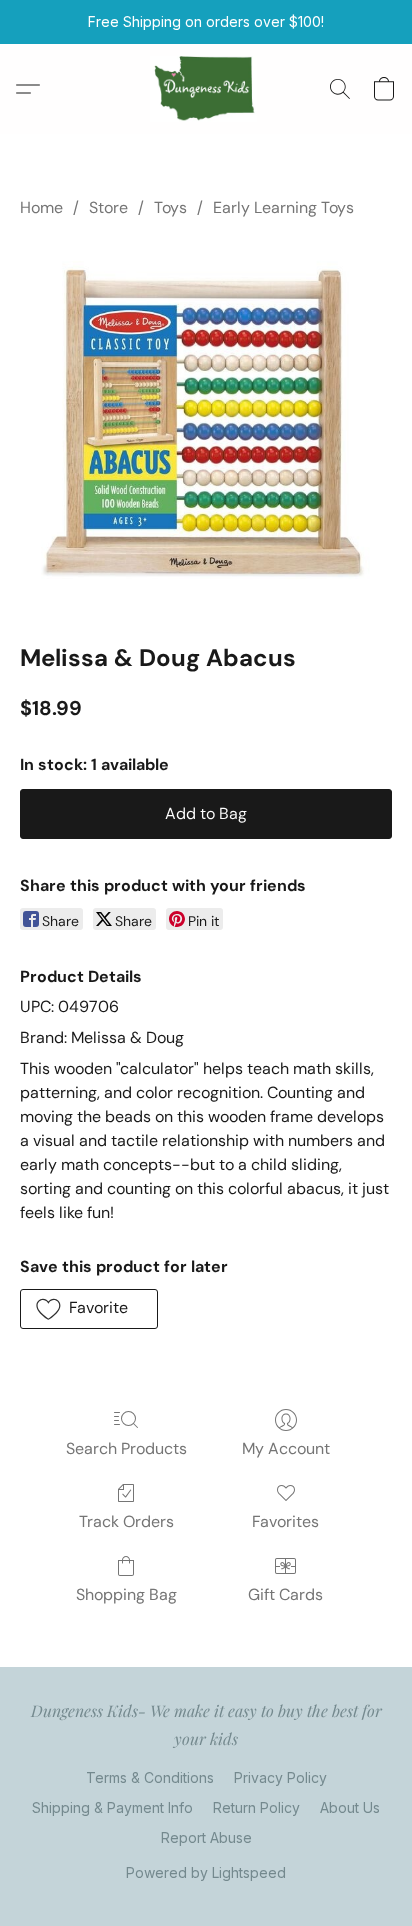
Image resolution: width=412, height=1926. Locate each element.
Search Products (126, 1448)
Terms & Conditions (150, 1777)
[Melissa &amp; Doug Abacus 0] (206, 426)
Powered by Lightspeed (206, 1872)
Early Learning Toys (283, 207)
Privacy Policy (280, 1777)
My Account (286, 1448)
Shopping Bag (126, 1594)
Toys (170, 207)
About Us (350, 1807)
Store (108, 207)
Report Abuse (206, 1837)
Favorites (285, 1521)
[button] (206, 89)
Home (41, 207)
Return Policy (256, 1807)
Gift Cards (285, 1594)
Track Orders (126, 1521)
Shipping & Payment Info (112, 1807)
